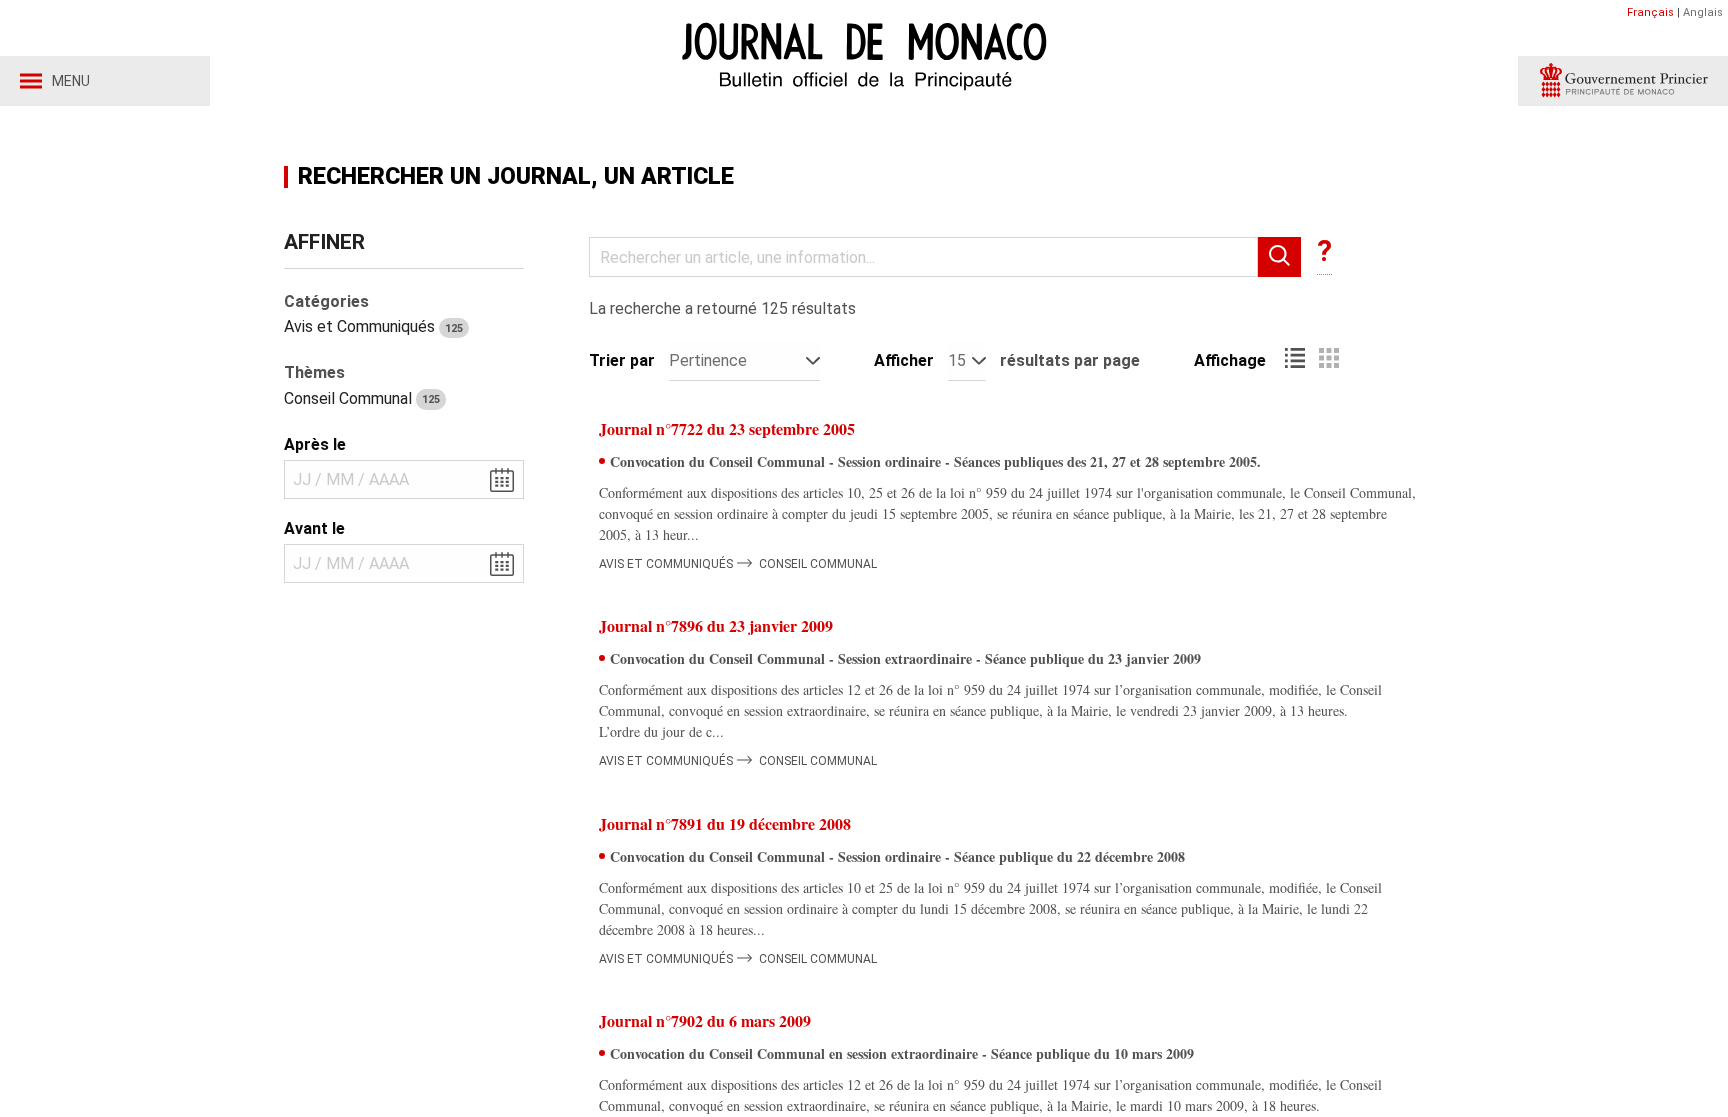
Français (1650, 12)
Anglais (1703, 12)
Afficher (904, 360)
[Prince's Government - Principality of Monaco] (1623, 81)
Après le (315, 444)
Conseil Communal (362, 398)
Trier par (622, 360)
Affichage (1230, 360)
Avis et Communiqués (373, 326)
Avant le (314, 528)
